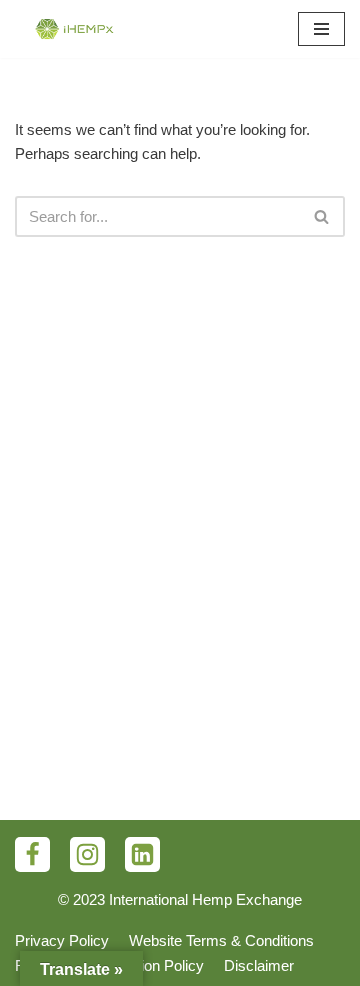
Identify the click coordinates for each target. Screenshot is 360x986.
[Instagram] (87, 854)
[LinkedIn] (142, 854)
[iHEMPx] (75, 29)
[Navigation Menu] (321, 29)
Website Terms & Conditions (221, 940)
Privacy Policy (62, 940)
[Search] (322, 216)
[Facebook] (32, 854)
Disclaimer (259, 965)
